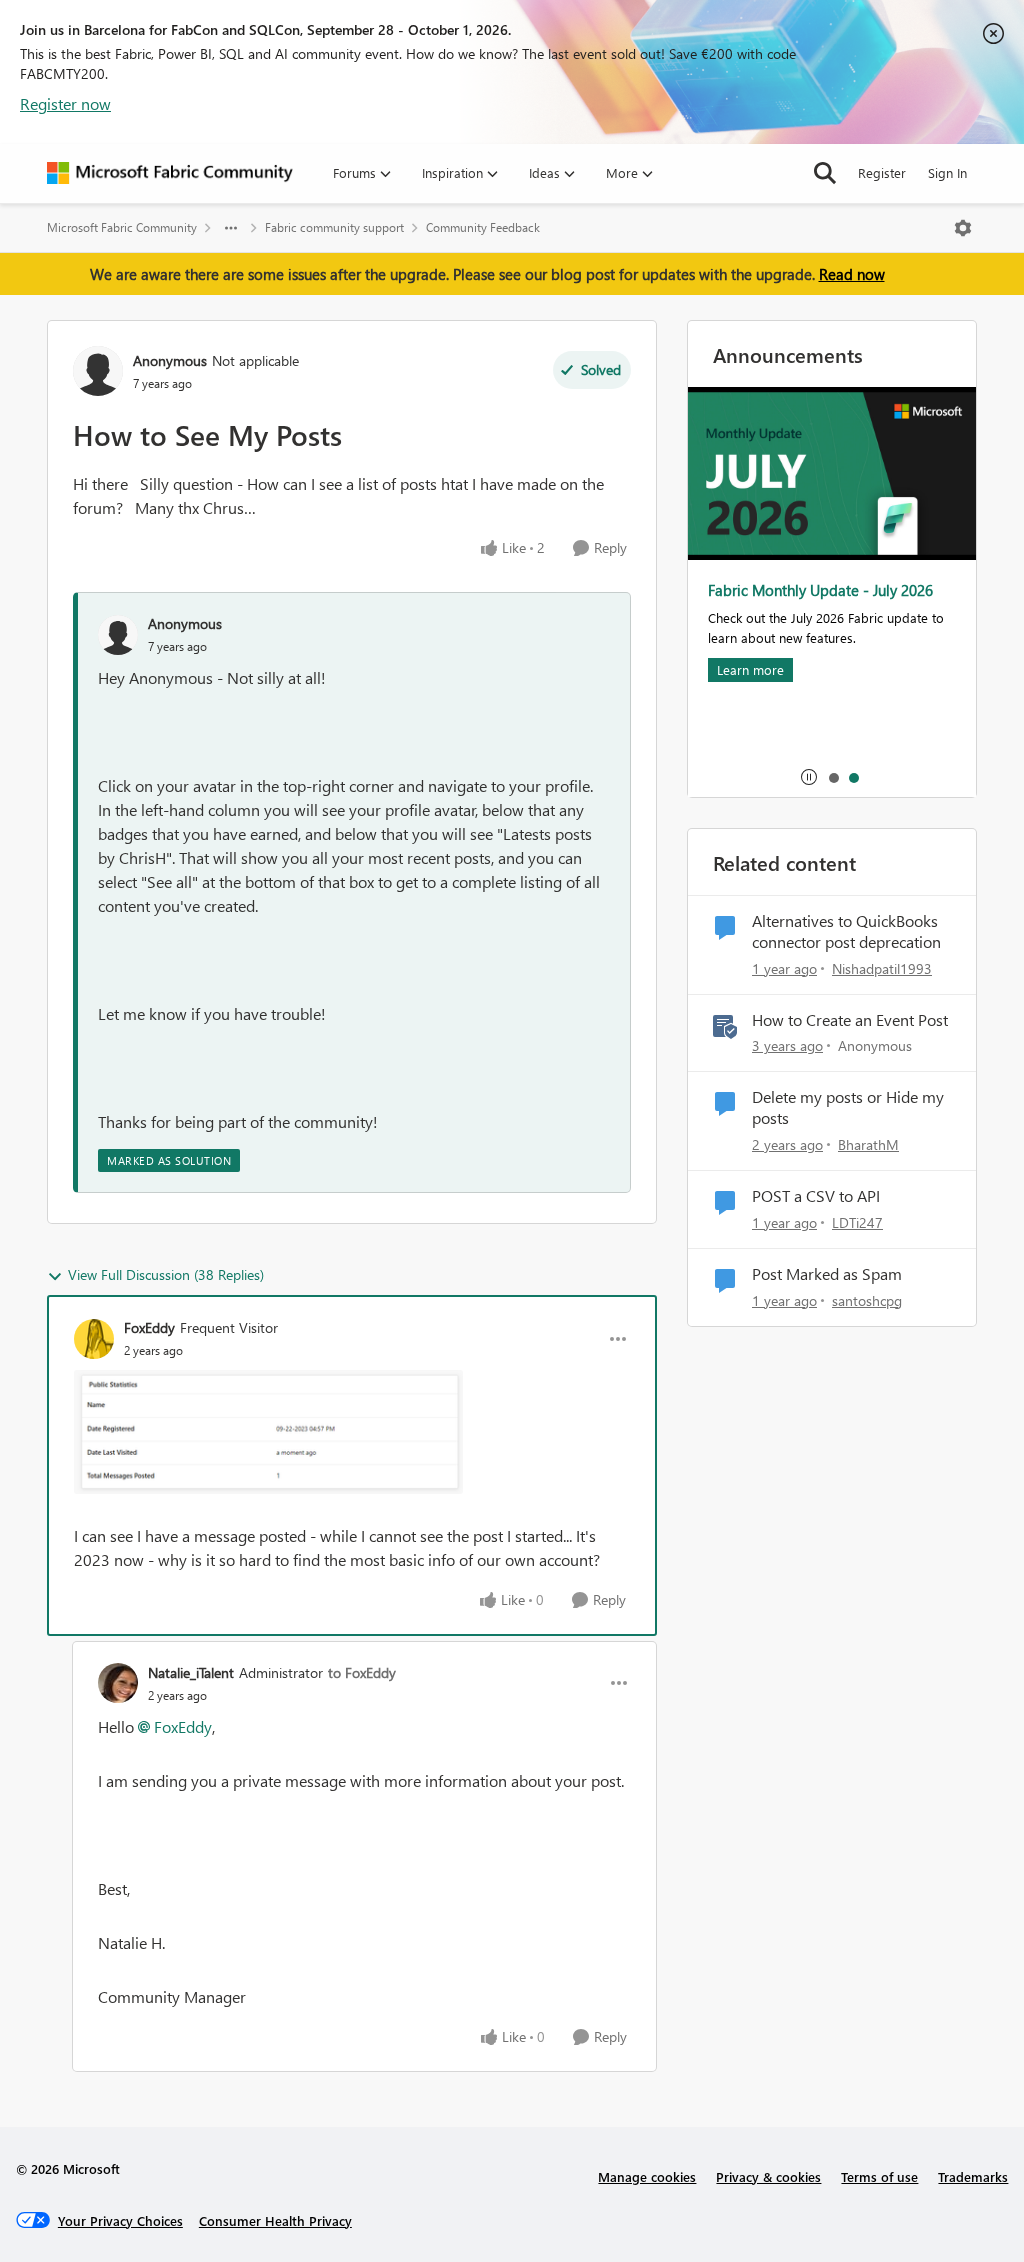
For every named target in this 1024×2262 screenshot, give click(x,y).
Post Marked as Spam (827, 1274)
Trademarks (973, 2176)
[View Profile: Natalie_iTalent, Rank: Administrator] (118, 1683)
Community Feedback (483, 227)
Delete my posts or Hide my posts (848, 1107)
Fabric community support (334, 227)
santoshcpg (867, 1300)
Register (882, 172)
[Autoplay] (809, 777)
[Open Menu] (963, 228)
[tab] (833, 777)
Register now (65, 103)
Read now (852, 274)
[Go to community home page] (170, 173)
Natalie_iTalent (191, 1672)
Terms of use (879, 2176)
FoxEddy (149, 1327)
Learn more (750, 669)
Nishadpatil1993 (882, 968)
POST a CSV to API (816, 1196)
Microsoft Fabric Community (122, 227)
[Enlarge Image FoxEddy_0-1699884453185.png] (268, 1432)
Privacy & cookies (768, 2176)
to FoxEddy (362, 1672)
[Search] (825, 173)
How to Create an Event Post (850, 1020)
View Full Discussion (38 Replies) (166, 1274)
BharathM (868, 1144)
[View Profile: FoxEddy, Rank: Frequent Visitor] (94, 1339)
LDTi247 (857, 1222)
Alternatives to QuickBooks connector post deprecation (846, 931)
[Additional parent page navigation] (231, 228)
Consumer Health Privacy (275, 2220)
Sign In (947, 172)
